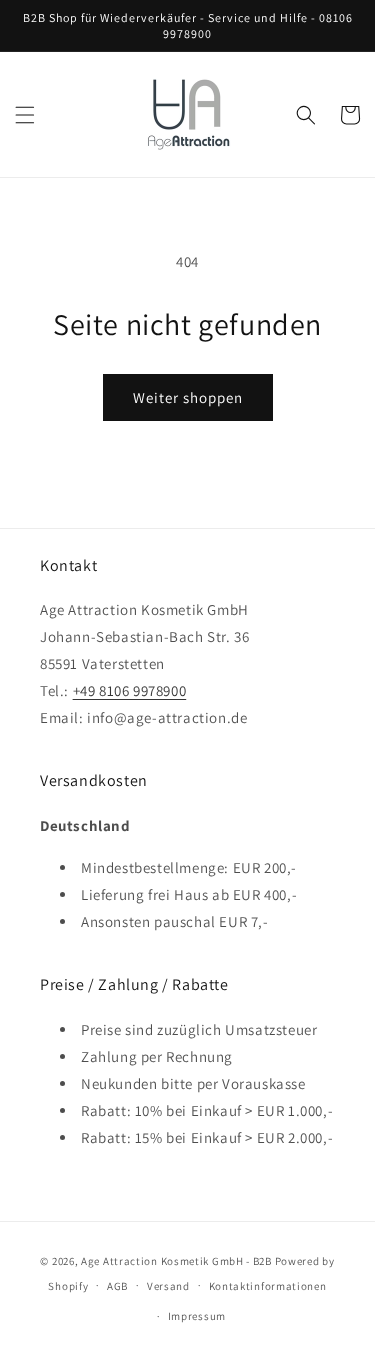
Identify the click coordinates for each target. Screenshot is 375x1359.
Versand (168, 1286)
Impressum (197, 1316)
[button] (25, 115)
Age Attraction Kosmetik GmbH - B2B (176, 1261)
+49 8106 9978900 (130, 690)
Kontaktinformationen (268, 1286)
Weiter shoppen (188, 397)
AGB (117, 1286)
